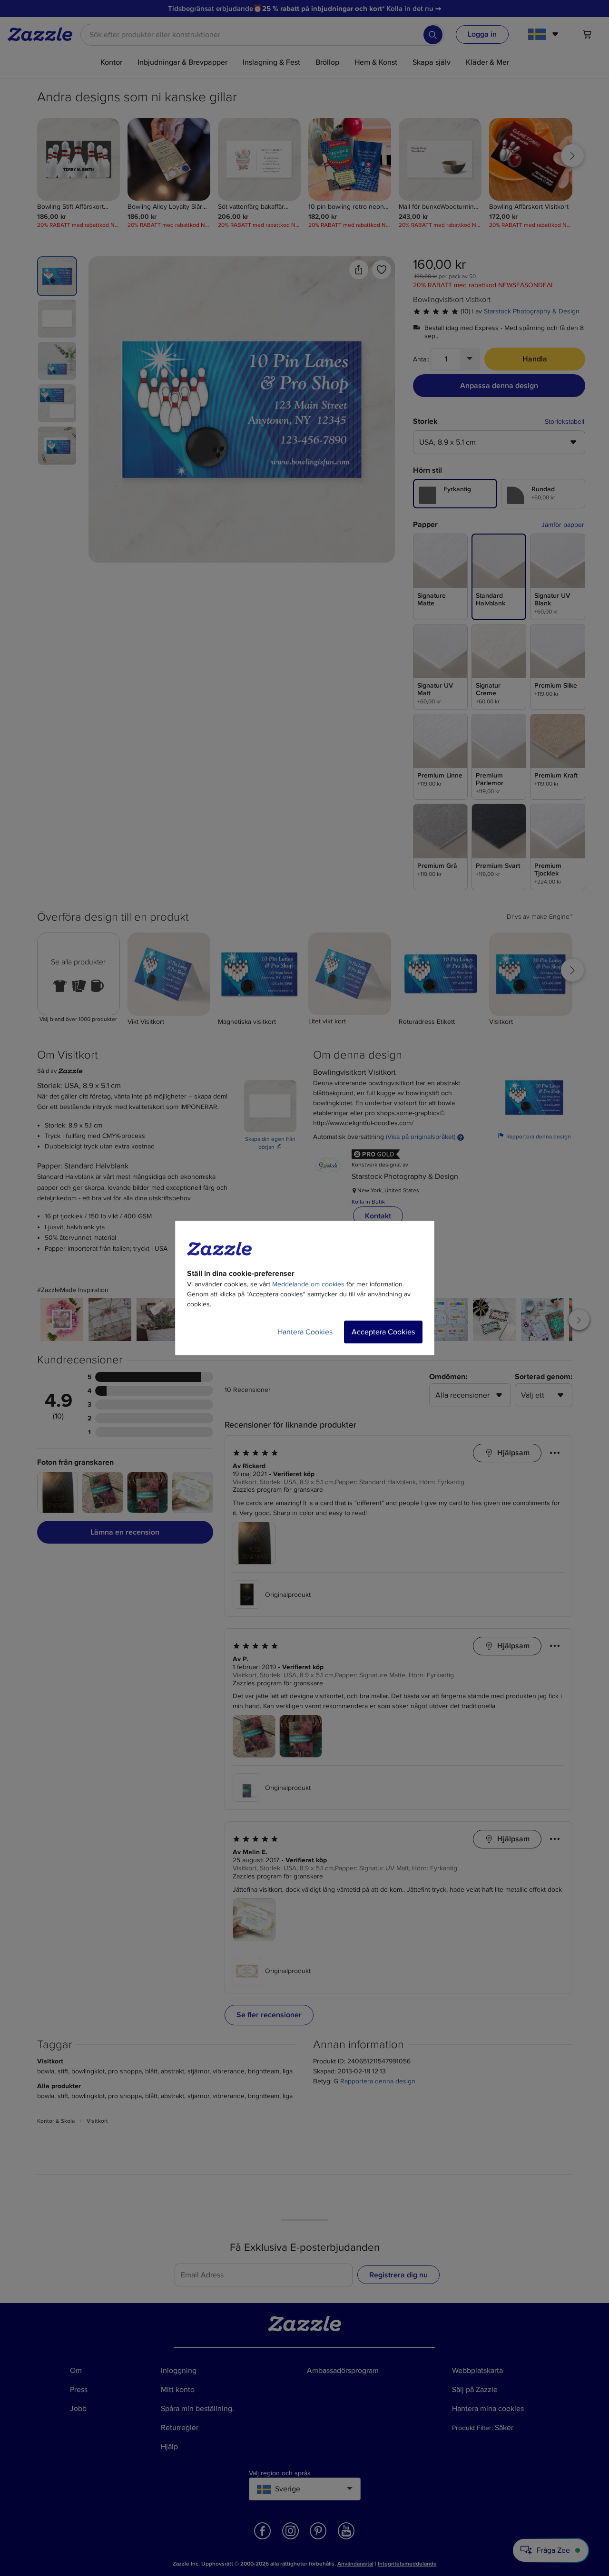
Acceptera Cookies (383, 1332)
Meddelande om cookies (308, 1284)
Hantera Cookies (305, 1332)
